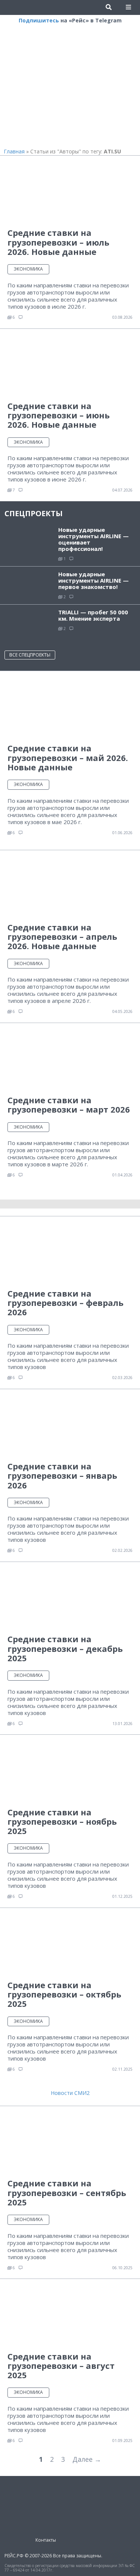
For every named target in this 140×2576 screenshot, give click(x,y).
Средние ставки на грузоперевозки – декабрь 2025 (65, 1648)
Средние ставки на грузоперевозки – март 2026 (69, 1105)
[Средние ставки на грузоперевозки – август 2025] (70, 2315)
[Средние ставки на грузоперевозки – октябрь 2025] (70, 1944)
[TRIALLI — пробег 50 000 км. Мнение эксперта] (29, 624)
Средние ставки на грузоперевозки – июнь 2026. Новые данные (59, 415)
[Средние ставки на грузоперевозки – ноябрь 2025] (70, 1771)
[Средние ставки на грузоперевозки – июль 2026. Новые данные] (70, 192)
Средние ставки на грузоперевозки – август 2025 (61, 2366)
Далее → (87, 2459)
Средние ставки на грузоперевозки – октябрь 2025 (64, 1994)
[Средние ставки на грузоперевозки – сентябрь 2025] (70, 2142)
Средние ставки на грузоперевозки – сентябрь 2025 (67, 2193)
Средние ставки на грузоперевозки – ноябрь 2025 (62, 1822)
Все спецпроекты (30, 655)
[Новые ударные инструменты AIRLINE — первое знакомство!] (29, 584)
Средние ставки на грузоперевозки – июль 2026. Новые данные (58, 242)
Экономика (28, 269)
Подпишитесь (39, 20)
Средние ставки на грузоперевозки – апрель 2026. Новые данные (62, 937)
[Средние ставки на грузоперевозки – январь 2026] (70, 1425)
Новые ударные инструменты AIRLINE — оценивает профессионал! (94, 539)
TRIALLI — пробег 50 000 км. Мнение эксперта (93, 615)
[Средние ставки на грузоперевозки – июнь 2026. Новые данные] (70, 364)
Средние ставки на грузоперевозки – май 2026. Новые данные (68, 757)
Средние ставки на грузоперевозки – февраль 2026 (66, 1303)
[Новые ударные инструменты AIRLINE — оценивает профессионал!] (29, 540)
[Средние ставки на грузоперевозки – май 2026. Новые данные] (70, 707)
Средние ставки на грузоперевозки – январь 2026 (62, 1476)
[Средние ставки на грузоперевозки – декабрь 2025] (70, 1598)
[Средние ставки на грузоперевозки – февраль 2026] (70, 1252)
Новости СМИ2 (70, 2093)
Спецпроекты (34, 513)
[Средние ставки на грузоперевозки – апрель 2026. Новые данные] (70, 886)
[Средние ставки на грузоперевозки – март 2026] (70, 1059)
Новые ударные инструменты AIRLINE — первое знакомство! (94, 580)
